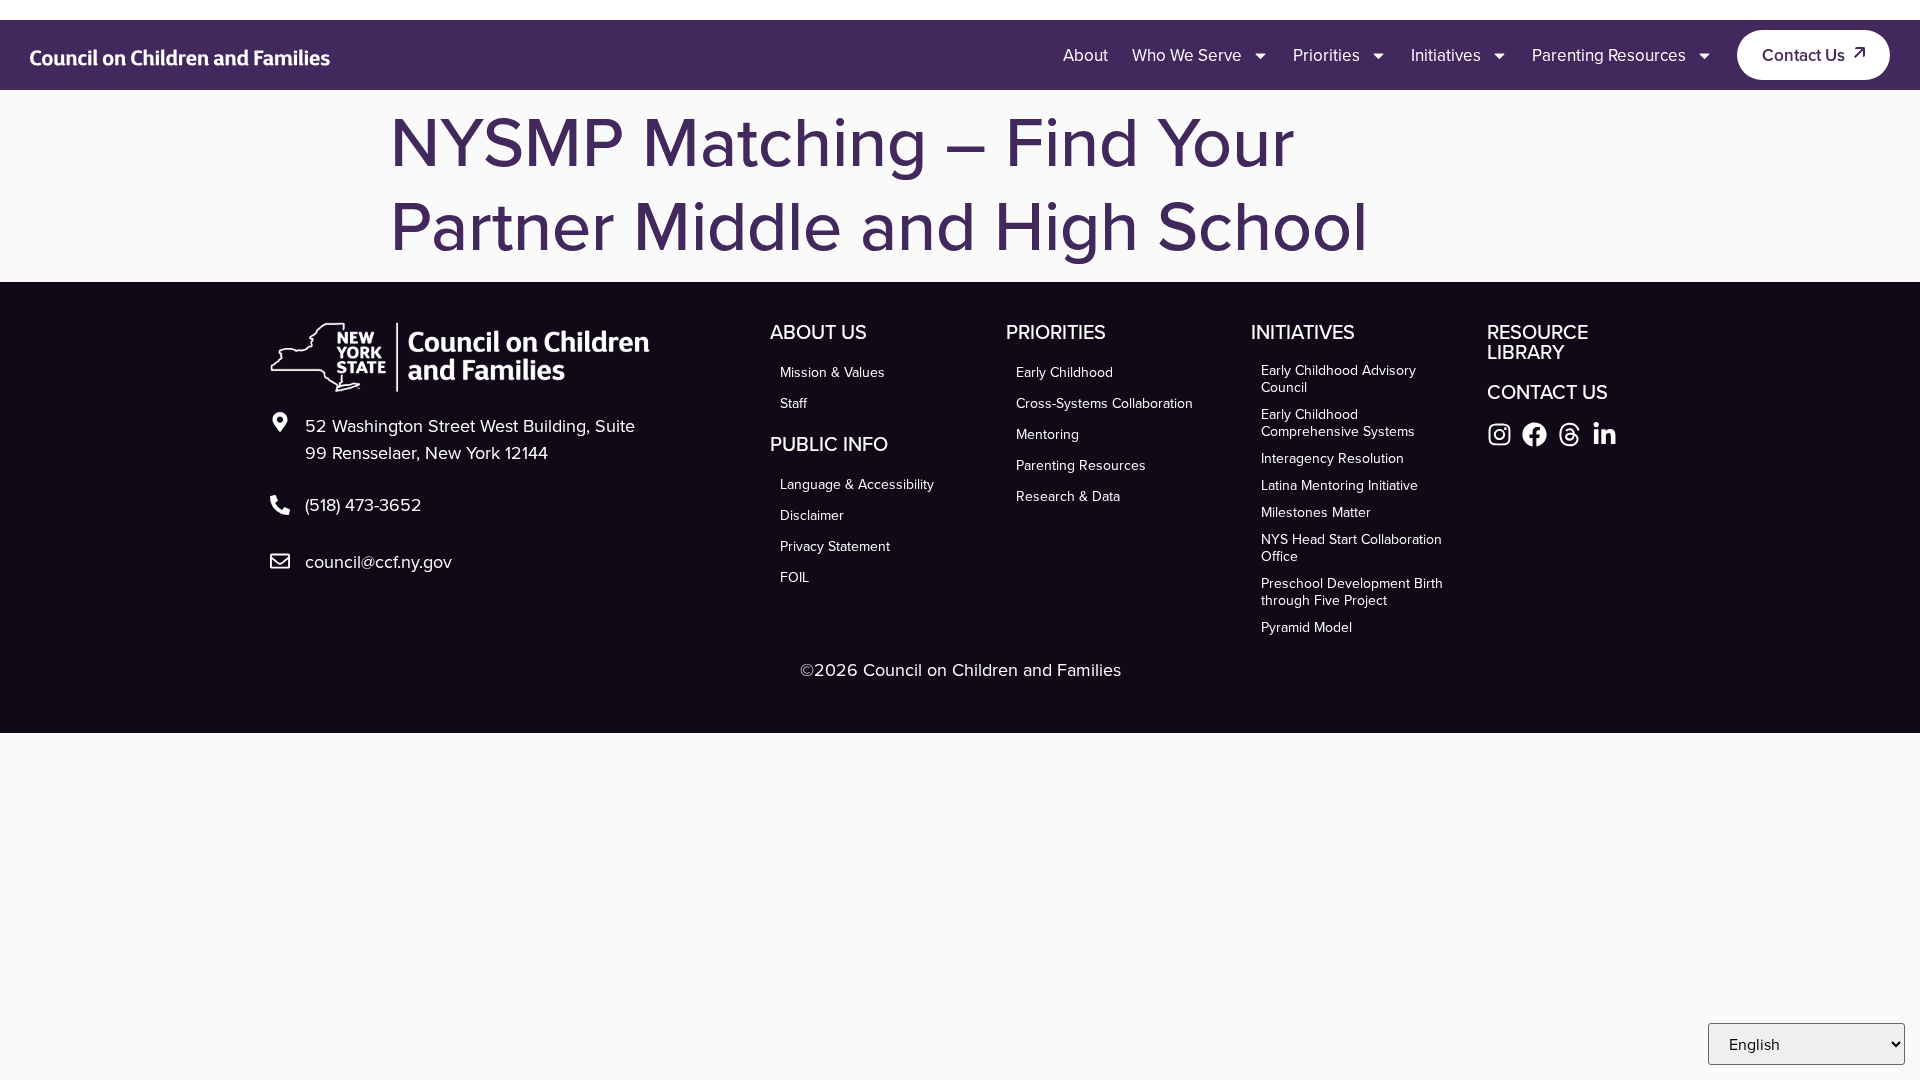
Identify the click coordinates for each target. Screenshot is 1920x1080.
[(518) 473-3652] (280, 505)
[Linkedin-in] (1604, 434)
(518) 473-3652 (363, 504)
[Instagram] (1499, 434)
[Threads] (1569, 434)
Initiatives (1446, 55)
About (1085, 55)
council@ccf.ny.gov (378, 561)
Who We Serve (1187, 55)
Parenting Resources (1609, 55)
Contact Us (1803, 55)
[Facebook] (1534, 434)
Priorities (1326, 55)
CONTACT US (1547, 391)
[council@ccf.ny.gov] (280, 561)
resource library (1537, 341)
